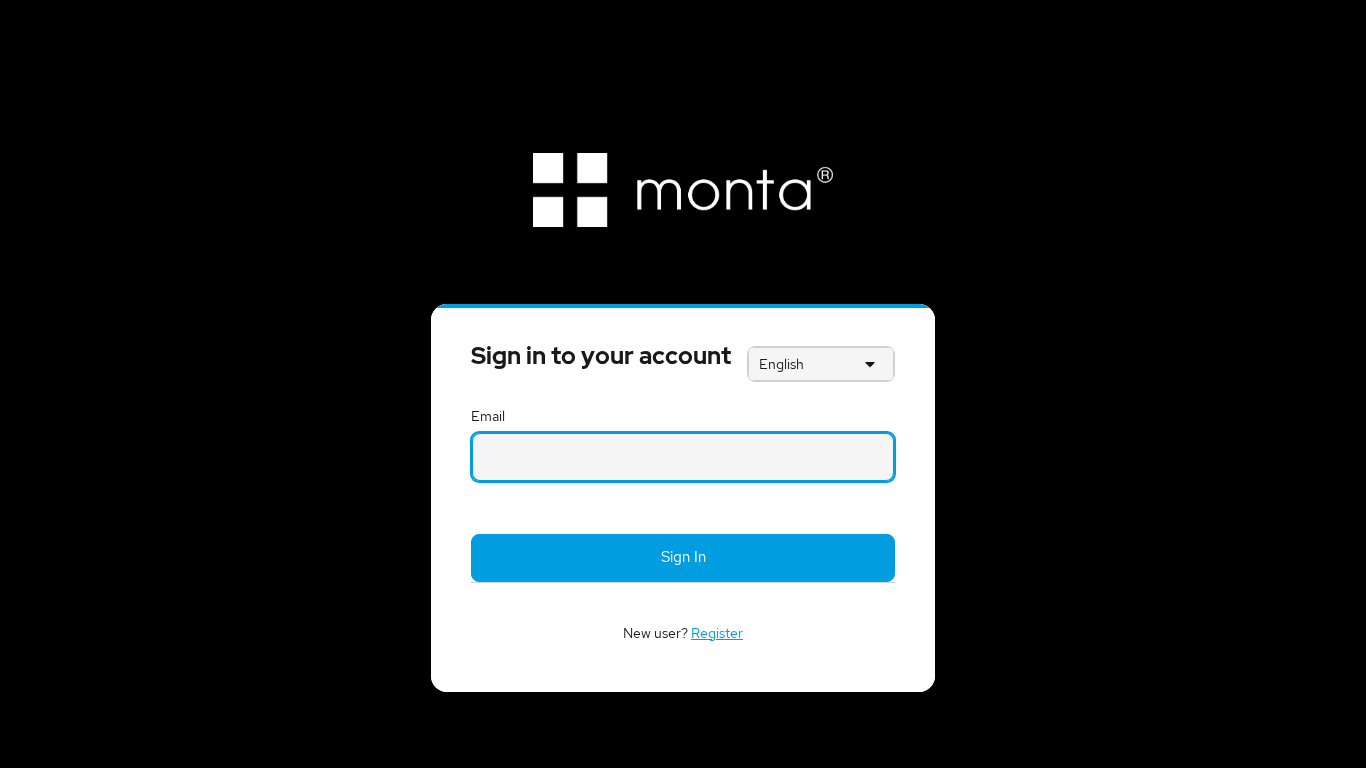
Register (717, 633)
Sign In (683, 557)
